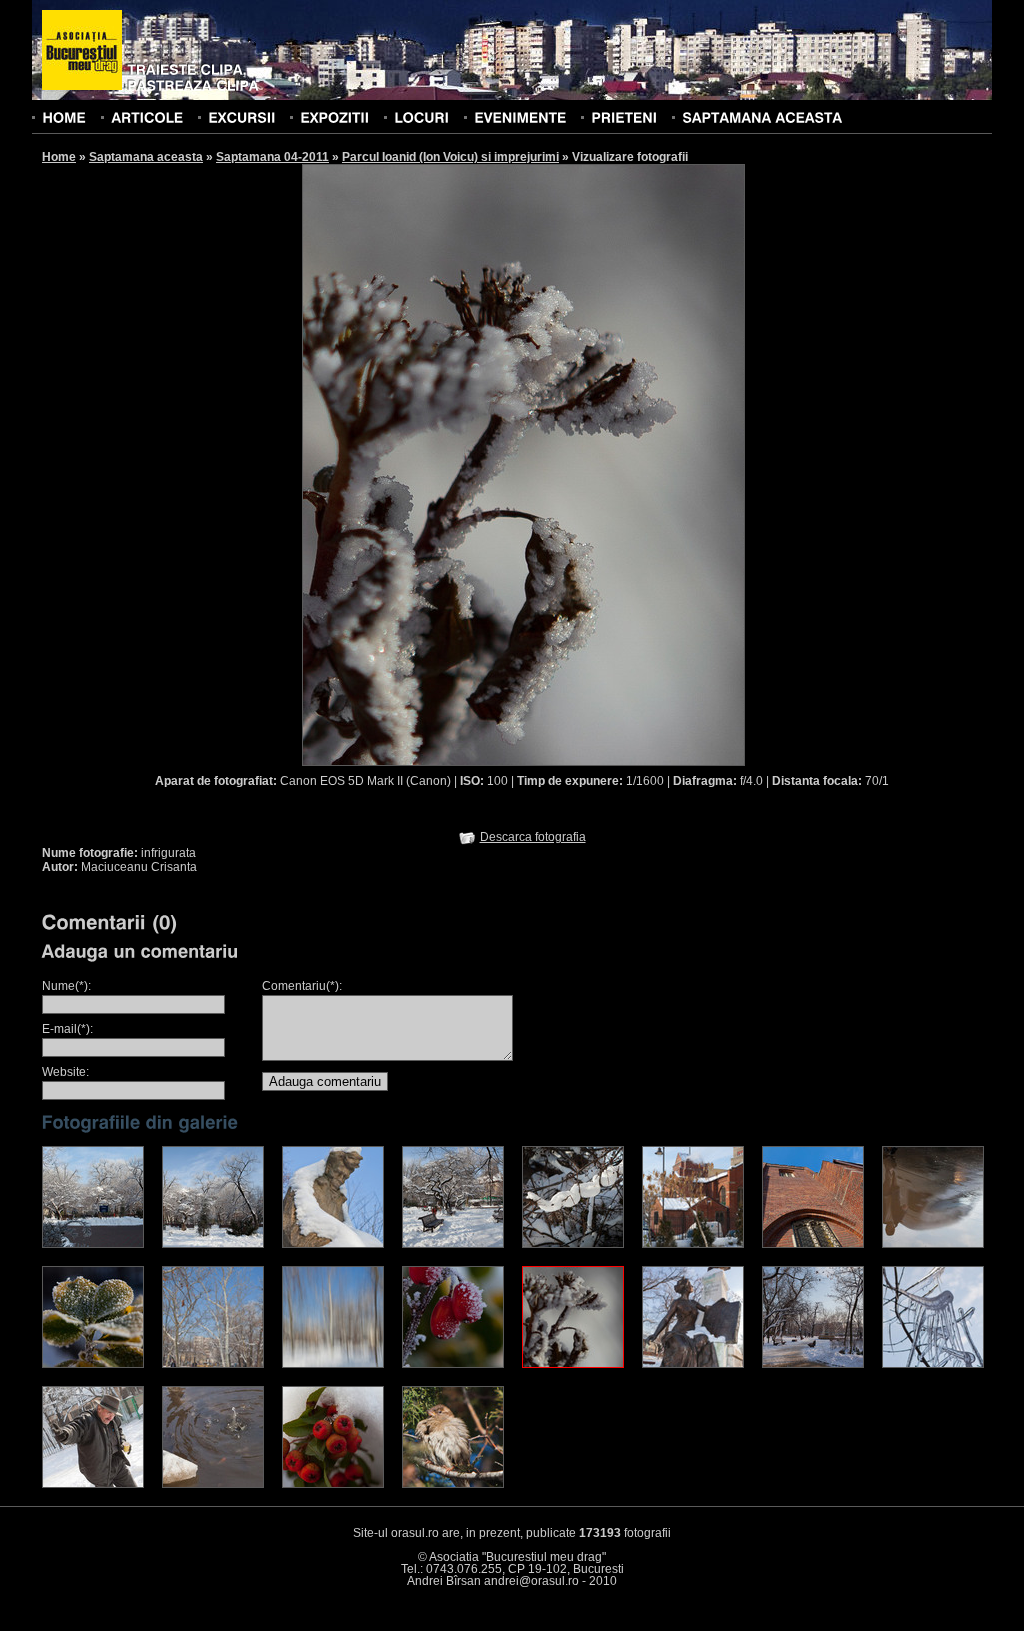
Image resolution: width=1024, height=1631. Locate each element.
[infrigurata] (573, 1364)
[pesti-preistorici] (933, 1364)
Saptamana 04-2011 (272, 157)
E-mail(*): (67, 1029)
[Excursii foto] (241, 117)
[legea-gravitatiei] (213, 1484)
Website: (65, 1072)
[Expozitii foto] (334, 117)
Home (59, 157)
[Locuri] (421, 117)
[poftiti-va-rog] (93, 1484)
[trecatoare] (333, 1484)
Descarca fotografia (533, 837)
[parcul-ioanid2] (453, 1244)
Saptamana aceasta (146, 157)
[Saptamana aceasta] (762, 117)
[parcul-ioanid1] (93, 1244)
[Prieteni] (624, 117)
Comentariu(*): (302, 986)
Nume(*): (66, 986)
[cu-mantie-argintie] (453, 1364)
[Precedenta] (412, 464)
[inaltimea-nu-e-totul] (213, 1244)
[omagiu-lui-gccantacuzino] (693, 1364)
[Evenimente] (520, 117)
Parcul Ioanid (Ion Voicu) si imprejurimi (450, 157)
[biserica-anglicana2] (813, 1244)
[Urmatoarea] (634, 464)
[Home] (64, 117)
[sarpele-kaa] (573, 1244)
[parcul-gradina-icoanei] (813, 1364)
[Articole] (147, 117)
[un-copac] (213, 1364)
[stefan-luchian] (333, 1244)
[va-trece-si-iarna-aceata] (453, 1484)
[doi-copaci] (333, 1364)
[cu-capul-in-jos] (933, 1244)
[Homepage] (82, 51)
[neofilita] (93, 1364)
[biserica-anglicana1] (693, 1244)
